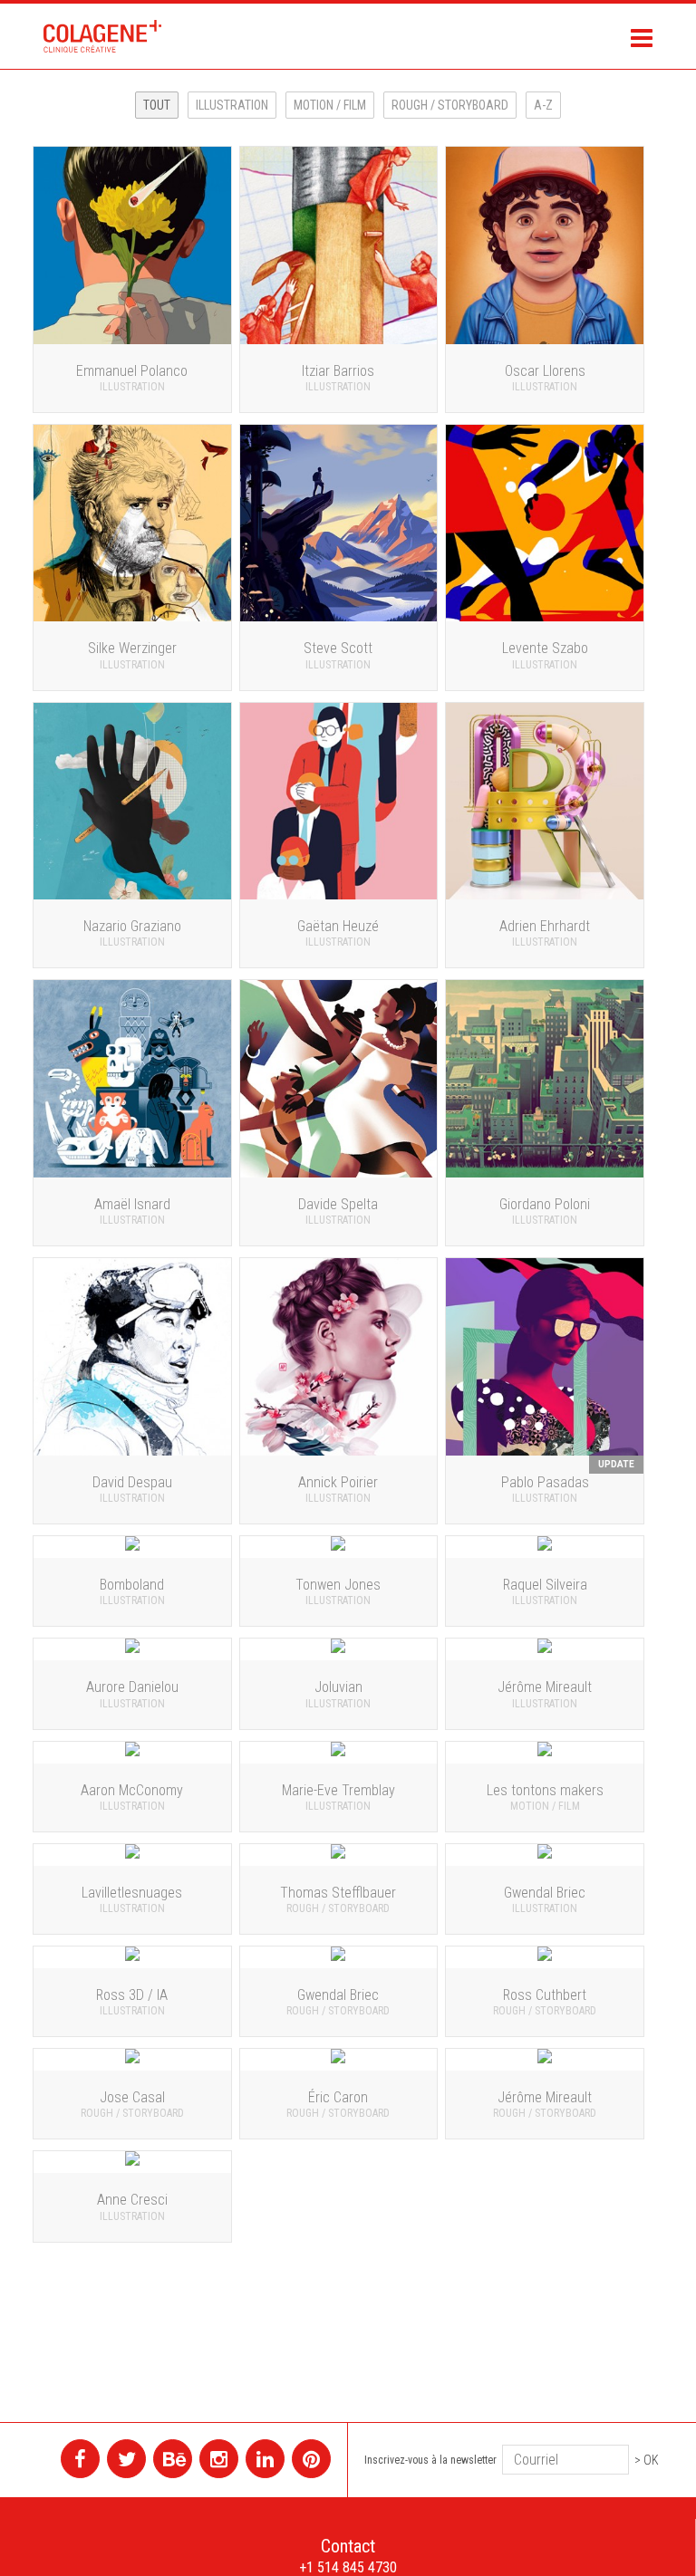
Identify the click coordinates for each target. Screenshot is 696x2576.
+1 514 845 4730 (348, 2567)
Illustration (232, 105)
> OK (647, 2460)
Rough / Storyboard (450, 105)
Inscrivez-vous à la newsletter (430, 2460)
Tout (157, 105)
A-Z (543, 105)
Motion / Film (330, 105)
